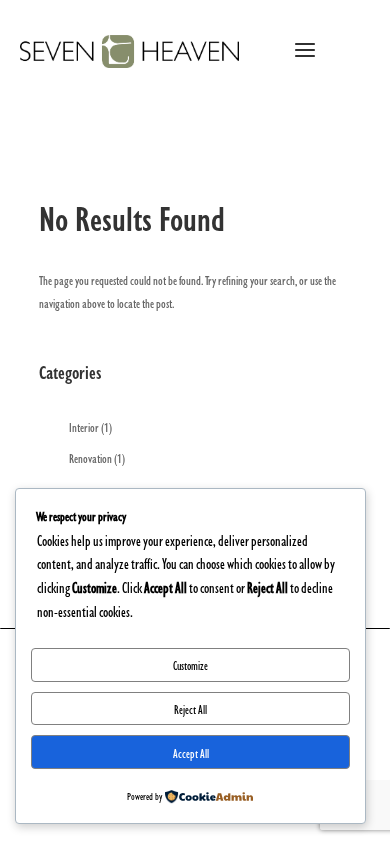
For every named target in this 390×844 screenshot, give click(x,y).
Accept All (191, 752)
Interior (84, 426)
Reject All (190, 708)
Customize (190, 664)
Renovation (90, 457)
